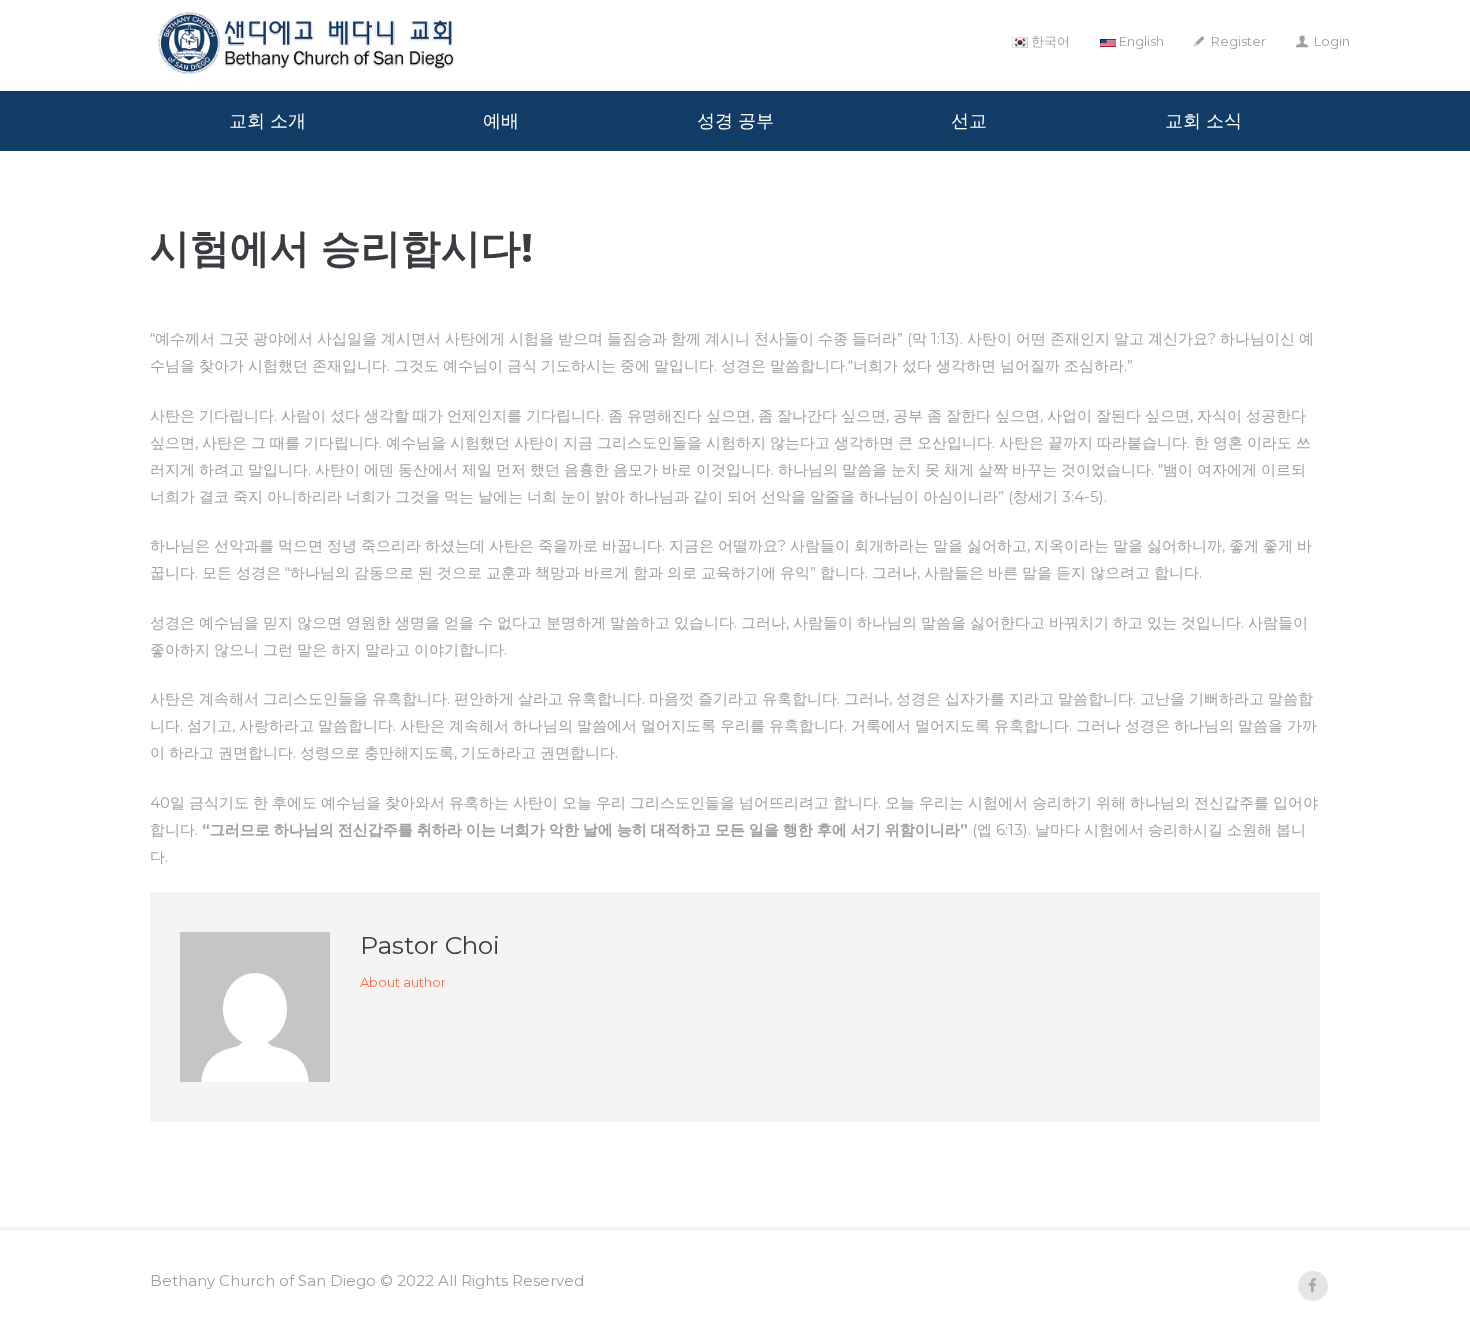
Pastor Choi (430, 945)
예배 (501, 121)
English (1140, 41)
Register (1238, 41)
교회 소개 (267, 121)
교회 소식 (1203, 121)
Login (1332, 41)
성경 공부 (735, 121)
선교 (969, 121)
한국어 (1049, 41)
